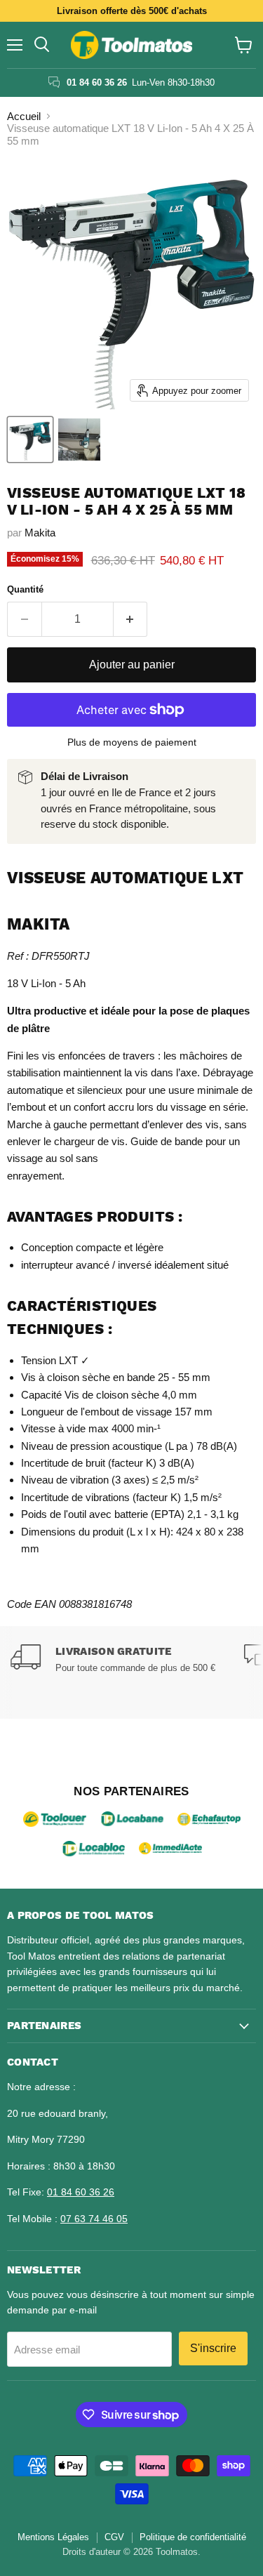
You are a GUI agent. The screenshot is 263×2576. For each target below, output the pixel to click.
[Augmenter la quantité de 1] (131, 619)
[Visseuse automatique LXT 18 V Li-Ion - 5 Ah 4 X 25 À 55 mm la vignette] (30, 440)
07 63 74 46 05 (94, 2219)
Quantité (25, 589)
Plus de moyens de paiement (132, 742)
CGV (114, 2537)
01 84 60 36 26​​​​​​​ (81, 2192)
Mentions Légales (53, 2537)
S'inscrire (213, 2348)
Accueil (24, 116)
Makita (40, 533)
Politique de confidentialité (193, 2537)
